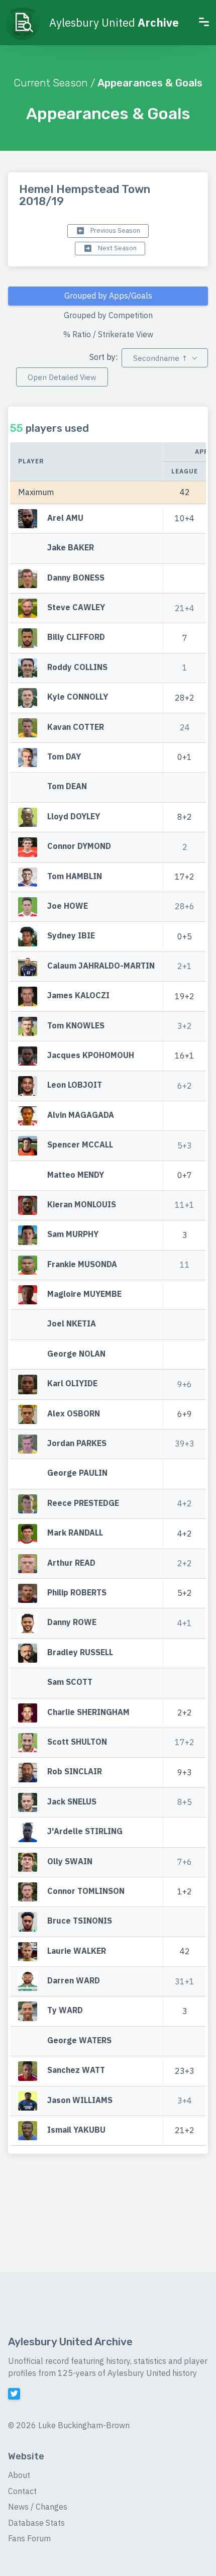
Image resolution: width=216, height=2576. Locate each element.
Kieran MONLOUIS (82, 1204)
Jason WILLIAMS (80, 2100)
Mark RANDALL (75, 1533)
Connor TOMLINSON (86, 1891)
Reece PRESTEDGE (83, 1503)
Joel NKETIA (72, 1324)
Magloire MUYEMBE (84, 1294)
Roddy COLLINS (77, 667)
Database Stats (36, 2523)
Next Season (117, 248)
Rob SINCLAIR (75, 1772)
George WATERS (79, 2040)
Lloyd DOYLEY (74, 816)
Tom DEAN (67, 787)
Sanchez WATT (76, 2070)
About (19, 2475)
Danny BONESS (76, 578)
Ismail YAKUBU (76, 2130)
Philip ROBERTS (77, 1592)
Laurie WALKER (77, 1951)
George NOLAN (76, 1354)
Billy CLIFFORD (76, 637)
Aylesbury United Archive (70, 2342)
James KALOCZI (78, 996)
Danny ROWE (72, 1623)
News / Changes (38, 2507)
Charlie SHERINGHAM (88, 1712)
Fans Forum (29, 2538)
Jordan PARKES (77, 1443)
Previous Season (115, 230)
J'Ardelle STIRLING (85, 1831)
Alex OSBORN (74, 1413)
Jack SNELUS (72, 1801)
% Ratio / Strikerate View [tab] (108, 334)
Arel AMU (65, 518)
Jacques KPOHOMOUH (91, 1055)
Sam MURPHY (73, 1234)
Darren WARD (74, 1980)
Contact (22, 2491)
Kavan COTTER (76, 727)
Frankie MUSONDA (82, 1264)
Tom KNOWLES (76, 1025)
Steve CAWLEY (76, 607)
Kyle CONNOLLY (78, 697)
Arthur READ (71, 1563)
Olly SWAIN (70, 1861)
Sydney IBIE (71, 936)
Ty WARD (65, 2011)
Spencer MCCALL (80, 1144)
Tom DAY (64, 756)
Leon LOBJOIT (75, 1085)
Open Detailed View (62, 377)
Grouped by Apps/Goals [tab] (108, 296)
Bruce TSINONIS (80, 1921)
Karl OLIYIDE (72, 1384)
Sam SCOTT (70, 1682)
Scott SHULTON (77, 1742)
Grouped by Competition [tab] (108, 315)
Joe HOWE (68, 906)
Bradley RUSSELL (80, 1652)
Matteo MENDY (76, 1175)
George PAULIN (77, 1473)
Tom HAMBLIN (75, 876)
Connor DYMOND (79, 846)
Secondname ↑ (160, 358)
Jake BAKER (71, 548)
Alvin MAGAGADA (81, 1115)
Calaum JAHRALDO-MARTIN (101, 966)
